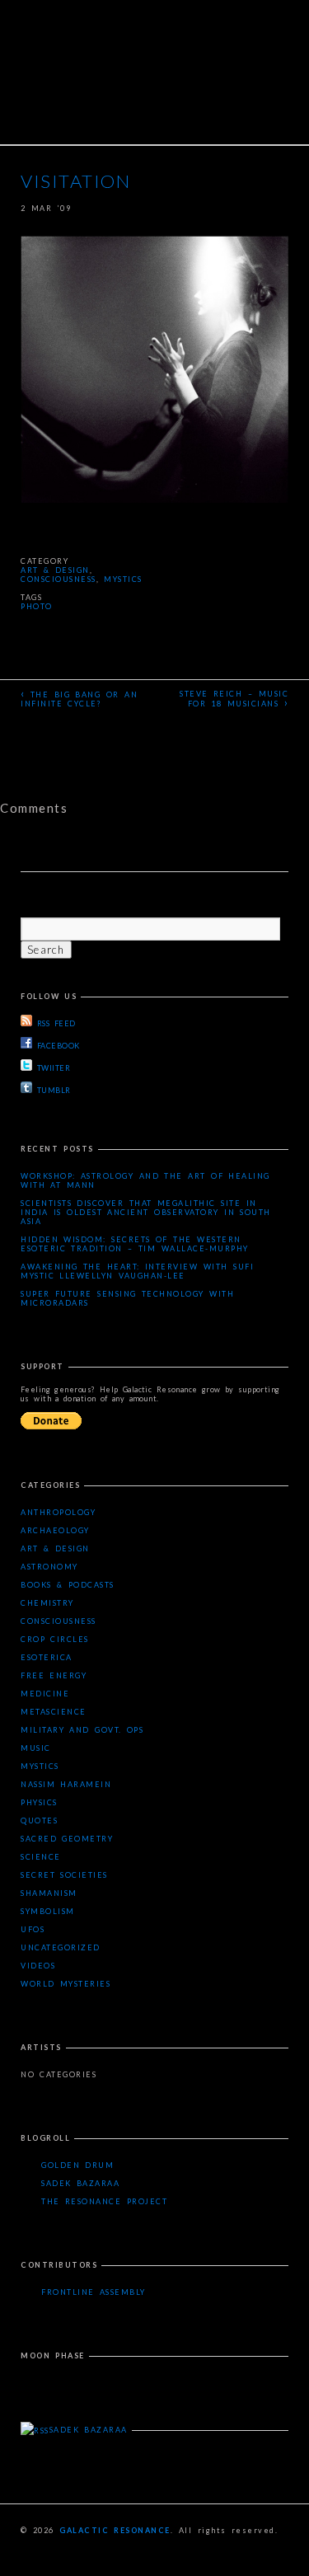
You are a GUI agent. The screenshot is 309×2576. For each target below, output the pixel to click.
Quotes (39, 1821)
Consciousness (59, 579)
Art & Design (55, 570)
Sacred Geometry (67, 1839)
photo (37, 606)
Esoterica (47, 1657)
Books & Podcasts (68, 1585)
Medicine (45, 1694)
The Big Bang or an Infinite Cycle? (79, 697)
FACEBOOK (59, 1046)
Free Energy (54, 1675)
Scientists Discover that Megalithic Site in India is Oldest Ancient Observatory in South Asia (146, 1212)
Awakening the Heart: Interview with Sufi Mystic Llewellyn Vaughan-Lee (137, 1271)
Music (36, 1748)
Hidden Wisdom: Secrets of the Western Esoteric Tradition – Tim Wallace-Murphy (135, 1244)
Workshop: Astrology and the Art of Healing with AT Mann (145, 1180)
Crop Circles (55, 1639)
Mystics (123, 579)
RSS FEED (56, 1023)
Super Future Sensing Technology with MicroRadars (127, 1298)
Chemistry (47, 1603)
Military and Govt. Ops (82, 1730)
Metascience (54, 1712)
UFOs (33, 1929)
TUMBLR (54, 1090)
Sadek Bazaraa (80, 2183)
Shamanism (49, 1893)
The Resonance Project (104, 2201)
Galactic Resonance (115, 2530)
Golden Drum (77, 2165)
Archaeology (55, 1530)
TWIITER (54, 1068)
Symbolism (48, 1911)
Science (41, 1857)
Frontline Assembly (94, 2292)
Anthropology (58, 1512)
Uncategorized (61, 1947)
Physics (39, 1802)
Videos (38, 1966)
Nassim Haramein (66, 1784)
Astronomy (49, 1567)
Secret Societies (64, 1875)
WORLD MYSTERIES (66, 1984)
